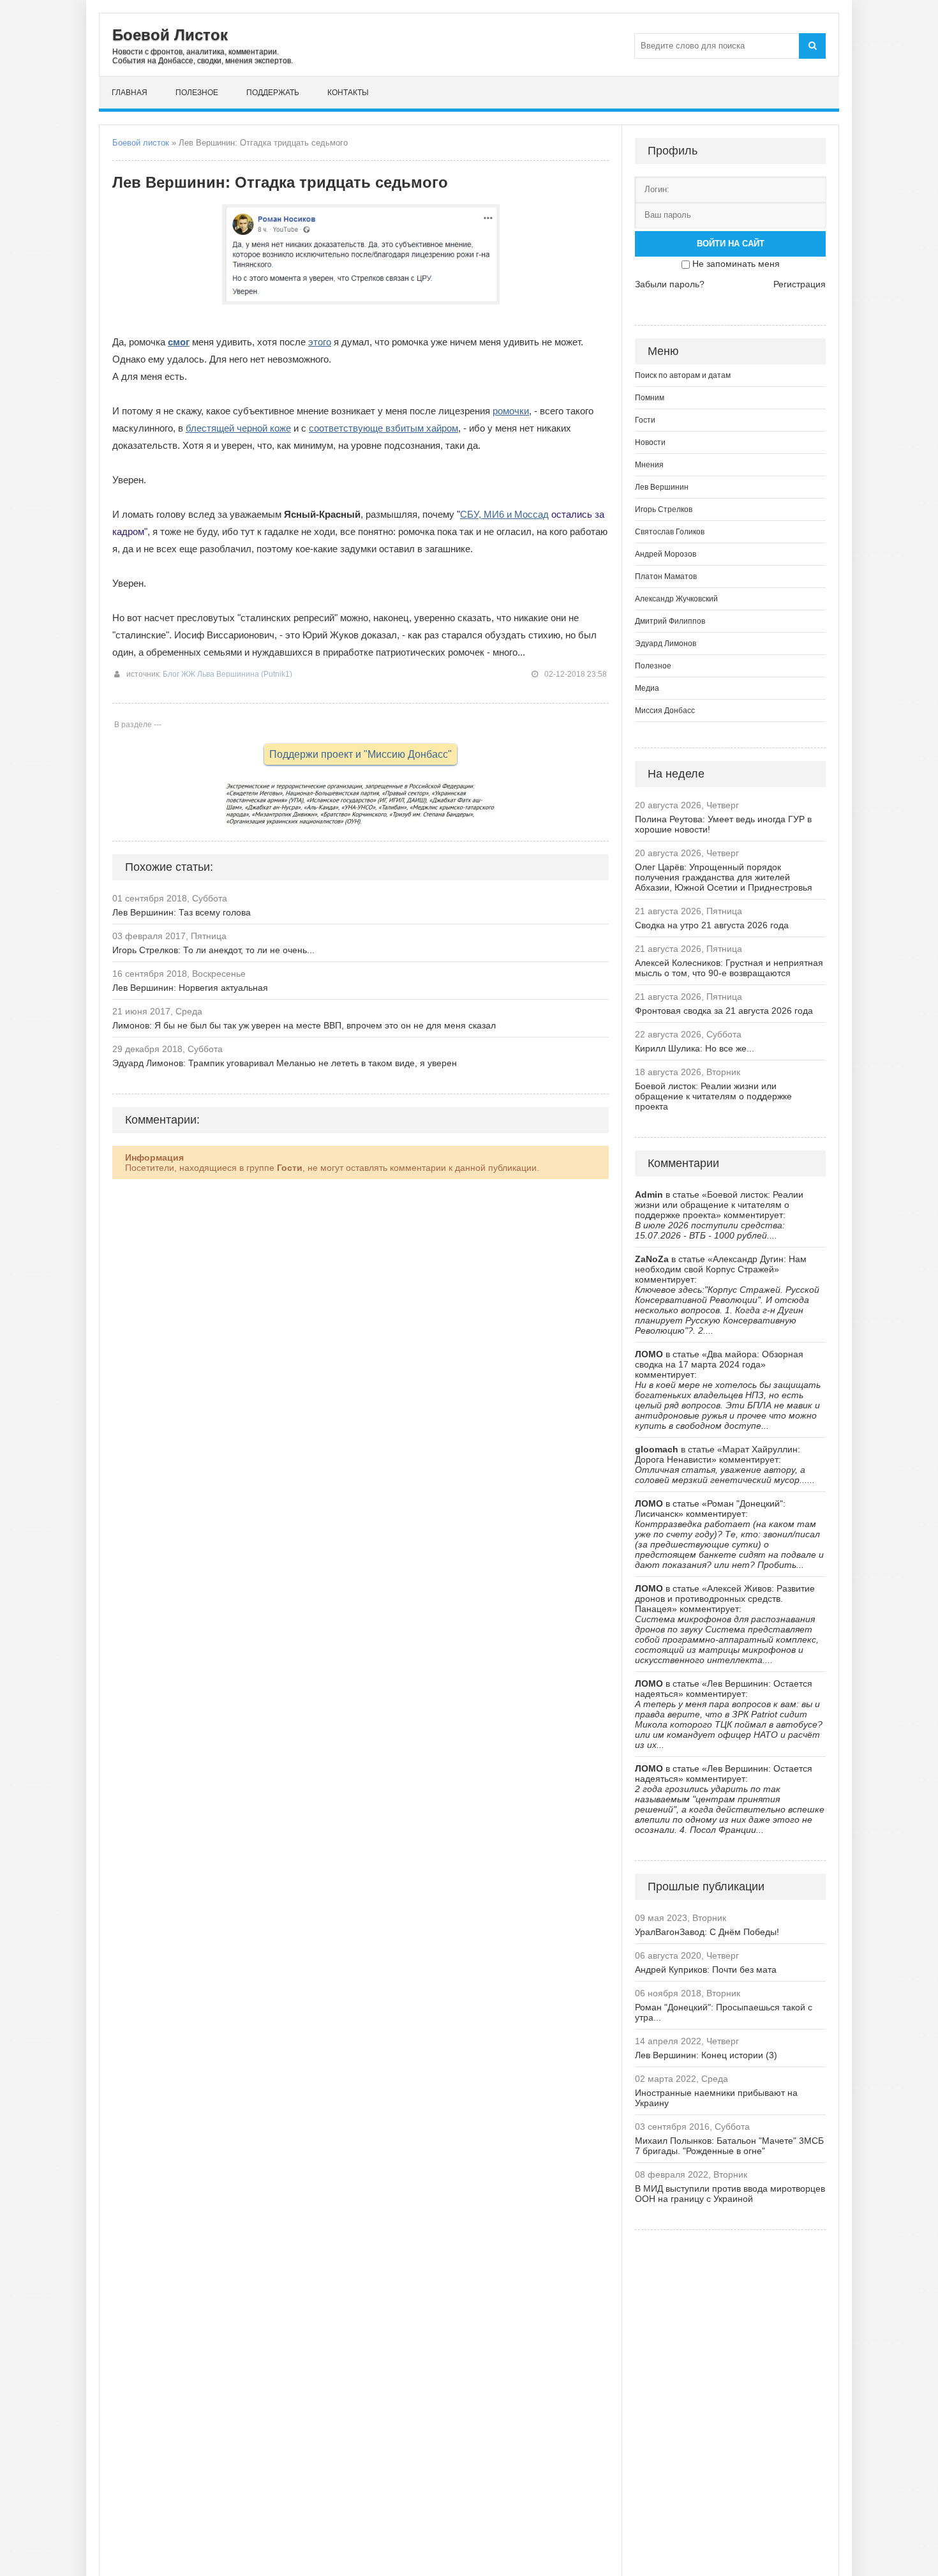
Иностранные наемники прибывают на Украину (716, 2098)
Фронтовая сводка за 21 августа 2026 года (724, 1011)
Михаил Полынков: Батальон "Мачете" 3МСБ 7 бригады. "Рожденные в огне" (729, 2146)
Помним (650, 398)
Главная (130, 93)
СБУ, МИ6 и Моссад (504, 514)
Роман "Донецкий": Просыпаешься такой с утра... (724, 2012)
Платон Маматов (666, 576)
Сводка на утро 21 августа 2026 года (712, 925)
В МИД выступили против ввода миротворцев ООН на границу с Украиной (730, 2194)
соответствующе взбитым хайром (383, 428)
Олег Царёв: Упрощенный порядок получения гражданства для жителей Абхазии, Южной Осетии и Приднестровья (724, 877)
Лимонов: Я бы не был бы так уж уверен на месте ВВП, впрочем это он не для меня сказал (304, 1025)
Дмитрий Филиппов (670, 621)
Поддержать (273, 93)
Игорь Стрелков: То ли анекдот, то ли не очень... (213, 950)
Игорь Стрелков (664, 509)
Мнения (649, 465)
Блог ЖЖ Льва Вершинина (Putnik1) (227, 674)
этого (320, 342)
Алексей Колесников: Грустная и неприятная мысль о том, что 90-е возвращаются (729, 968)
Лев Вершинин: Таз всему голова (182, 912)
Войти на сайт (731, 244)
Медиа (647, 688)
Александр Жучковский (676, 599)
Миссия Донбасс (665, 711)
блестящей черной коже (238, 428)
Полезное (197, 93)
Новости (650, 442)
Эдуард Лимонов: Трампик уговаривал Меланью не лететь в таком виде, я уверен (285, 1063)
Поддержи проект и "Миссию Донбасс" (361, 754)
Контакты (348, 93)
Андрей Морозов (666, 554)
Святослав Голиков (670, 532)
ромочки (511, 411)
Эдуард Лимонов (666, 644)
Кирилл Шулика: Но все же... (695, 1048)
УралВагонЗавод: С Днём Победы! (707, 1932)
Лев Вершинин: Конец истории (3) (706, 2055)
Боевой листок (141, 143)
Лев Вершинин (662, 487)
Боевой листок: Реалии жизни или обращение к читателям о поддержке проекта (713, 1096)
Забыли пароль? (670, 284)
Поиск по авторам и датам (683, 375)
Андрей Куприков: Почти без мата (706, 1970)
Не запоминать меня (736, 264)
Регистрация (800, 284)
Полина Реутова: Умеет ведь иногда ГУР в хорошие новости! (723, 824)
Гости (645, 420)
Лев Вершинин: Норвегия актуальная (190, 988)
